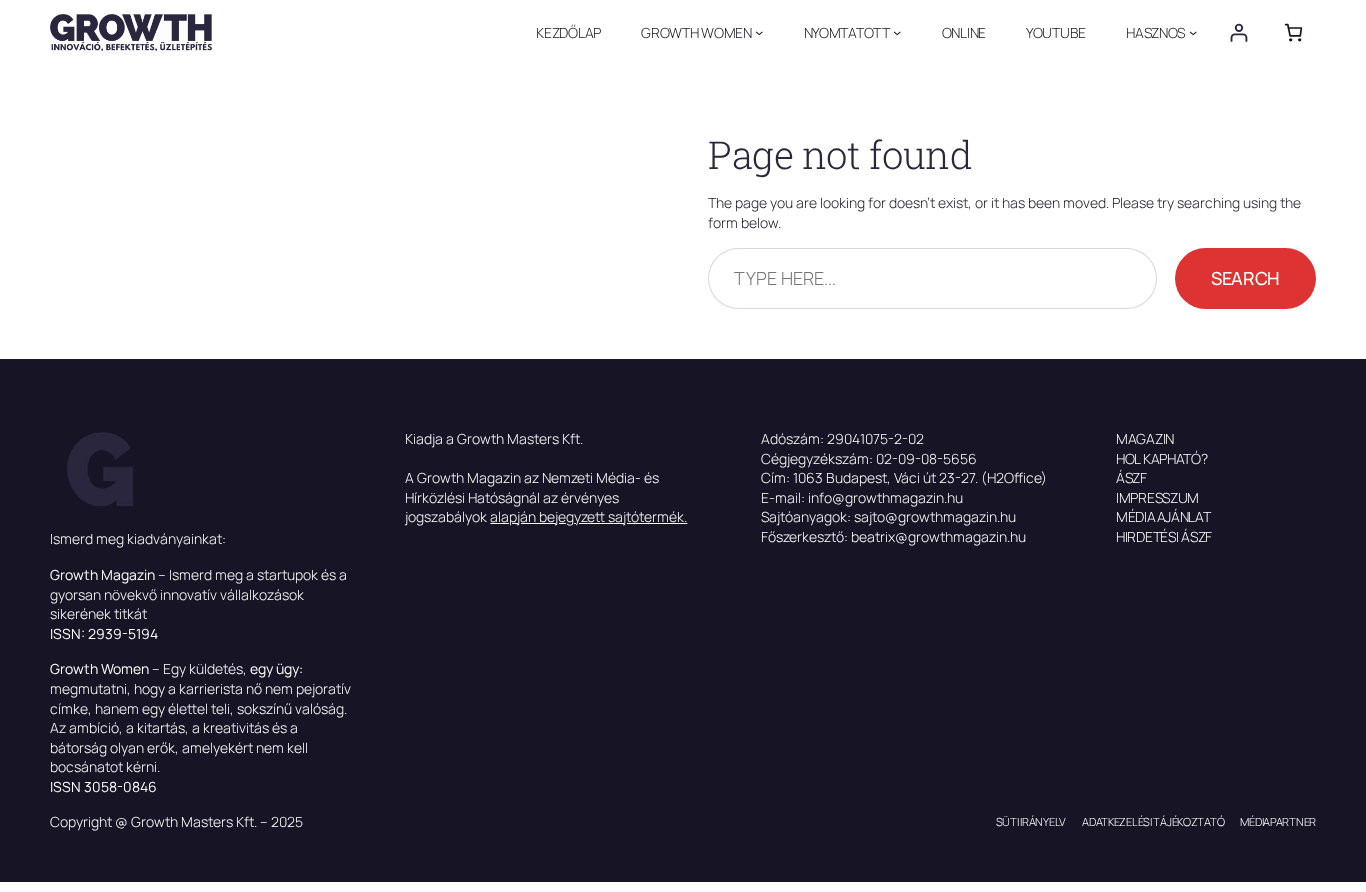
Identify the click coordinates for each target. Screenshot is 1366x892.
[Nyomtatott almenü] (897, 32)
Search (1245, 278)
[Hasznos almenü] (1193, 32)
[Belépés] (1238, 32)
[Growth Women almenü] (759, 32)
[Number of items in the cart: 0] (1293, 32)
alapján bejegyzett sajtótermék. (588, 516)
